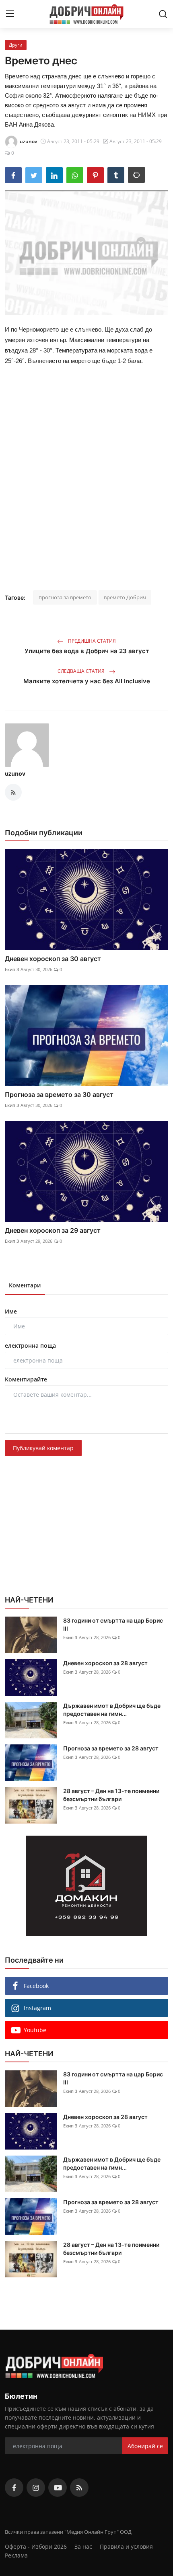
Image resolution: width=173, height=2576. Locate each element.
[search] (163, 14)
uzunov (15, 774)
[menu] (10, 14)
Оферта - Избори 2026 (36, 2546)
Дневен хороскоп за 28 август (105, 1663)
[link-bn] (86, 1886)
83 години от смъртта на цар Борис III (113, 1624)
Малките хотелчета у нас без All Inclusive (87, 681)
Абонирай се (145, 2446)
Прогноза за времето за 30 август (59, 1094)
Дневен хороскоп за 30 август (53, 959)
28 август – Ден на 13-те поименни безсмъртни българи (111, 1795)
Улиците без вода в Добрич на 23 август (87, 651)
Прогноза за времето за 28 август (111, 1748)
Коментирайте (26, 1379)
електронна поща (30, 1345)
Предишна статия (91, 641)
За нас (83, 2546)
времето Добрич (125, 597)
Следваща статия (82, 671)
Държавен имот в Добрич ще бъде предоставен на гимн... (112, 1710)
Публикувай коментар (43, 1448)
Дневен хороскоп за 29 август (53, 1230)
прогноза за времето (65, 597)
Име (11, 1311)
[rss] (79, 2488)
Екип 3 (12, 969)
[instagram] (36, 2488)
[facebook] (14, 2488)
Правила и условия (126, 2546)
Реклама (16, 2555)
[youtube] (58, 2488)
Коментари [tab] (25, 1285)
